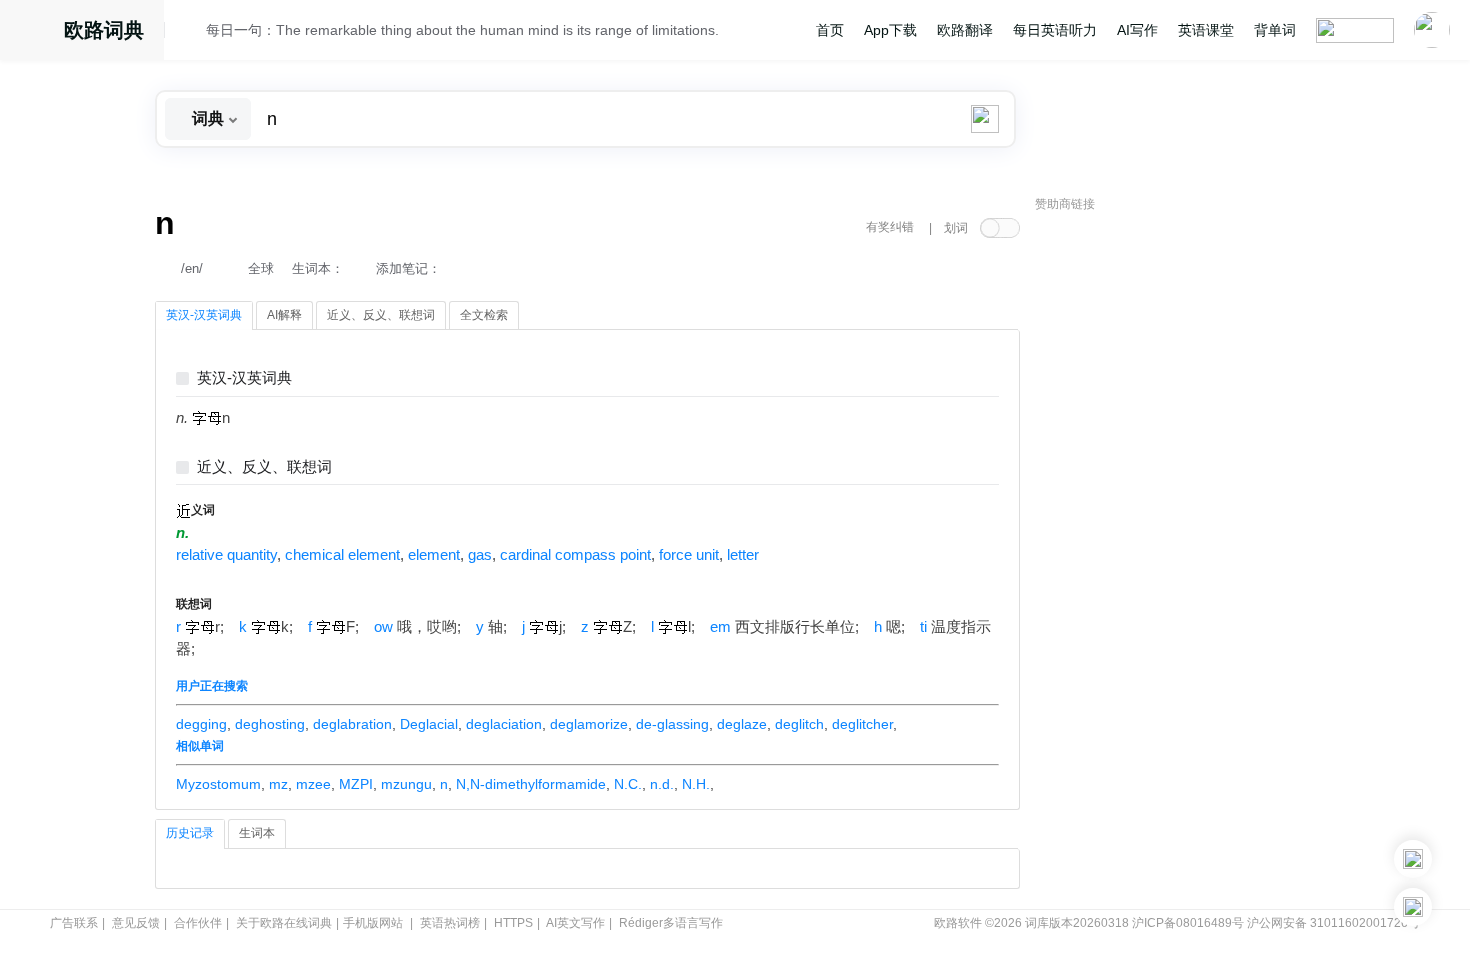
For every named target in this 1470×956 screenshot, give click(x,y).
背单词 (1275, 30)
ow (383, 627)
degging (201, 724)
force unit (689, 555)
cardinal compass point (575, 555)
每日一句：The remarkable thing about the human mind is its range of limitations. (462, 30)
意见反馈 (136, 923)
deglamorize (589, 724)
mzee (313, 784)
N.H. (696, 784)
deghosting (270, 724)
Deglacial (429, 724)
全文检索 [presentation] (484, 315)
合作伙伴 (198, 923)
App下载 (890, 30)
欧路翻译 (965, 30)
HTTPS (513, 923)
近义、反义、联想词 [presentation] (381, 315)
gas (480, 555)
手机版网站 (373, 923)
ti (923, 627)
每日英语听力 (1055, 30)
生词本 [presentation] (257, 833)
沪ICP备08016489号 (1188, 923)
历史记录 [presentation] (190, 833)
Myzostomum (218, 784)
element (434, 555)
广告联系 (74, 923)
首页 (830, 30)
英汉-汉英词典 (244, 378)
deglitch (799, 724)
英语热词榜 (450, 923)
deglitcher (862, 724)
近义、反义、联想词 (264, 467)
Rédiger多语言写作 (671, 923)
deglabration (352, 724)
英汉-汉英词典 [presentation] (204, 315)
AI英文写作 (575, 923)
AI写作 (1137, 30)
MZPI (356, 784)
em (720, 627)
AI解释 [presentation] (284, 315)
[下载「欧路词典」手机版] (1413, 859)
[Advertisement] (1185, 525)
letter (743, 555)
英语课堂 (1206, 30)
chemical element (342, 555)
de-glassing (672, 724)
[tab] (204, 316)
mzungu (406, 784)
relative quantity (226, 555)
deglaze (742, 724)
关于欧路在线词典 (284, 923)
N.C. (628, 784)
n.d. (662, 784)
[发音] (191, 33)
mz (278, 784)
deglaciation (504, 724)
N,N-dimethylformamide (531, 784)
